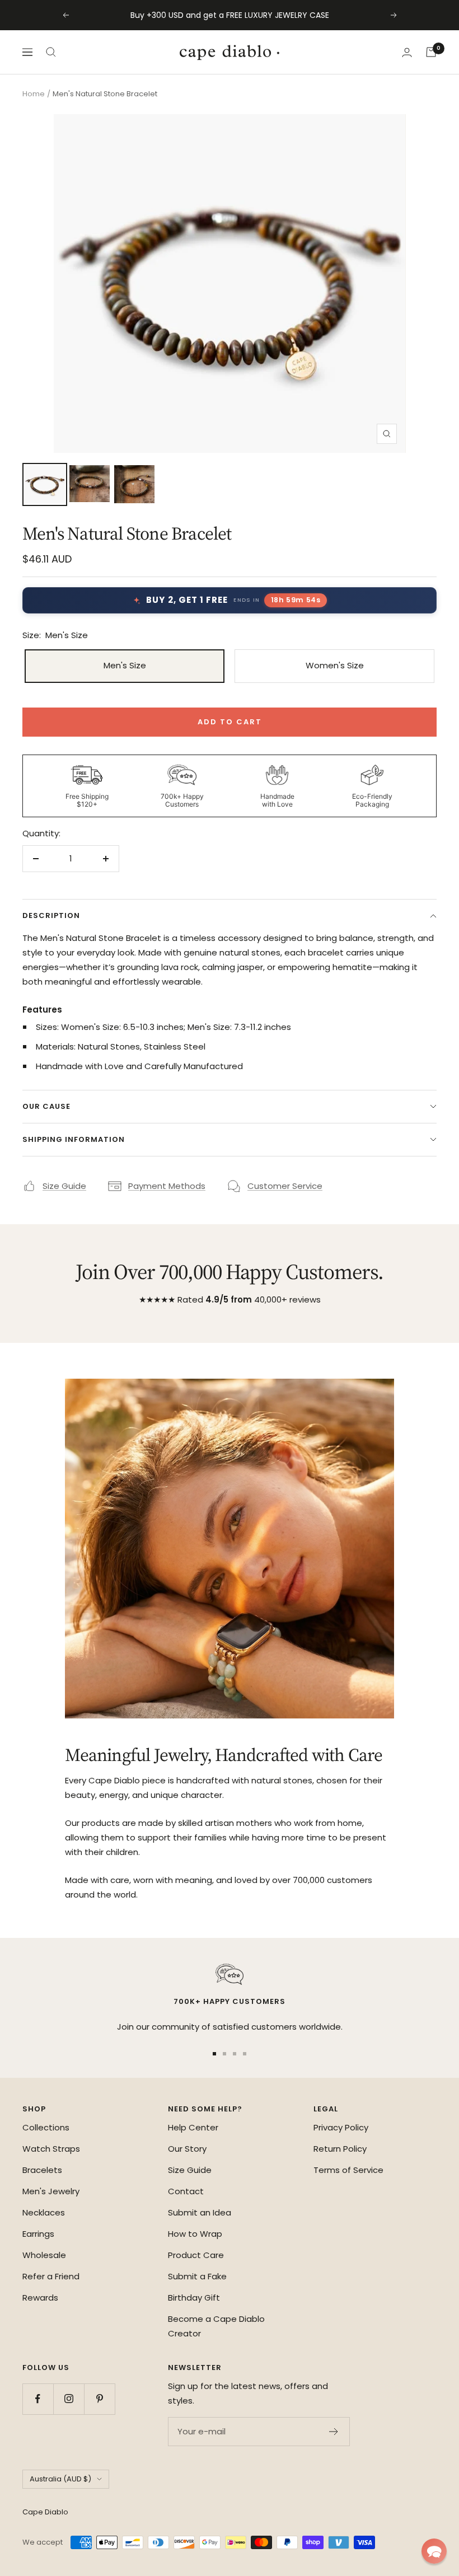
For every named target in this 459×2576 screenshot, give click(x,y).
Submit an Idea (200, 2212)
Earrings (38, 2234)
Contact (186, 2191)
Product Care (196, 2255)
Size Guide (64, 1186)
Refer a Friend (51, 2276)
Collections (46, 2127)
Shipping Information (74, 1139)
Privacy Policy (341, 2127)
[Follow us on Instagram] (69, 2399)
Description (51, 915)
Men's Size (125, 665)
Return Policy (340, 2149)
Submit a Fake (197, 2276)
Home (34, 94)
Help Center (193, 2127)
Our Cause (46, 1106)
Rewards (40, 2298)
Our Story (187, 2149)
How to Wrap (195, 2234)
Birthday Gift (194, 2298)
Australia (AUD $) (60, 2479)
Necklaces (44, 2212)
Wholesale (44, 2255)
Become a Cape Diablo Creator (216, 2326)
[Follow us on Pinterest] (99, 2399)
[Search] (51, 52)
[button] (434, 2551)
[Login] (407, 52)
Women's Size (335, 665)
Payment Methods (167, 1186)
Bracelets (42, 2170)
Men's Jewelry (51, 2191)
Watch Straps (51, 2149)
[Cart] (431, 52)
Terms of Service (348, 2170)
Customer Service (285, 1186)
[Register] (334, 2432)
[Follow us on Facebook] (38, 2399)
